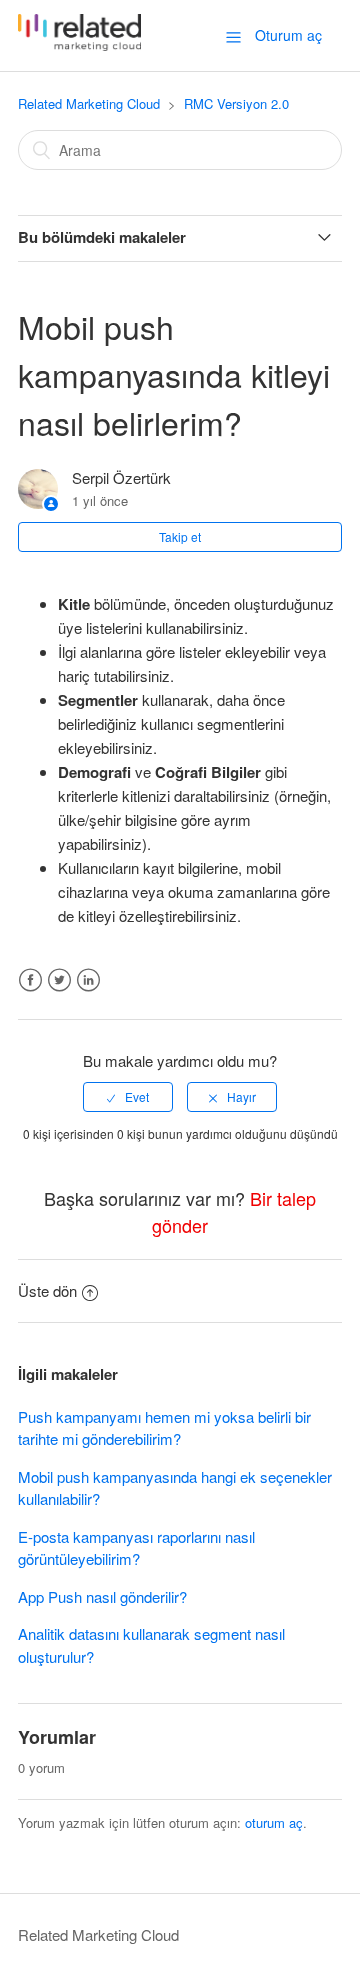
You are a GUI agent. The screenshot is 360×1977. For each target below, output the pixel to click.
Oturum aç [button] (288, 35)
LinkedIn (88, 980)
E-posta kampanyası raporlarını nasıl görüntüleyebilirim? (136, 1548)
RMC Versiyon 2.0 (236, 103)
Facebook (30, 980)
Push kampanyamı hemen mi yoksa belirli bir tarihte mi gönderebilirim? (164, 1428)
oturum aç (274, 1822)
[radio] (128, 1097)
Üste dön (47, 1290)
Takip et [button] (180, 536)
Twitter (59, 980)
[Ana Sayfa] (79, 44)
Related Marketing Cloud (89, 103)
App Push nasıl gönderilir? (102, 1596)
